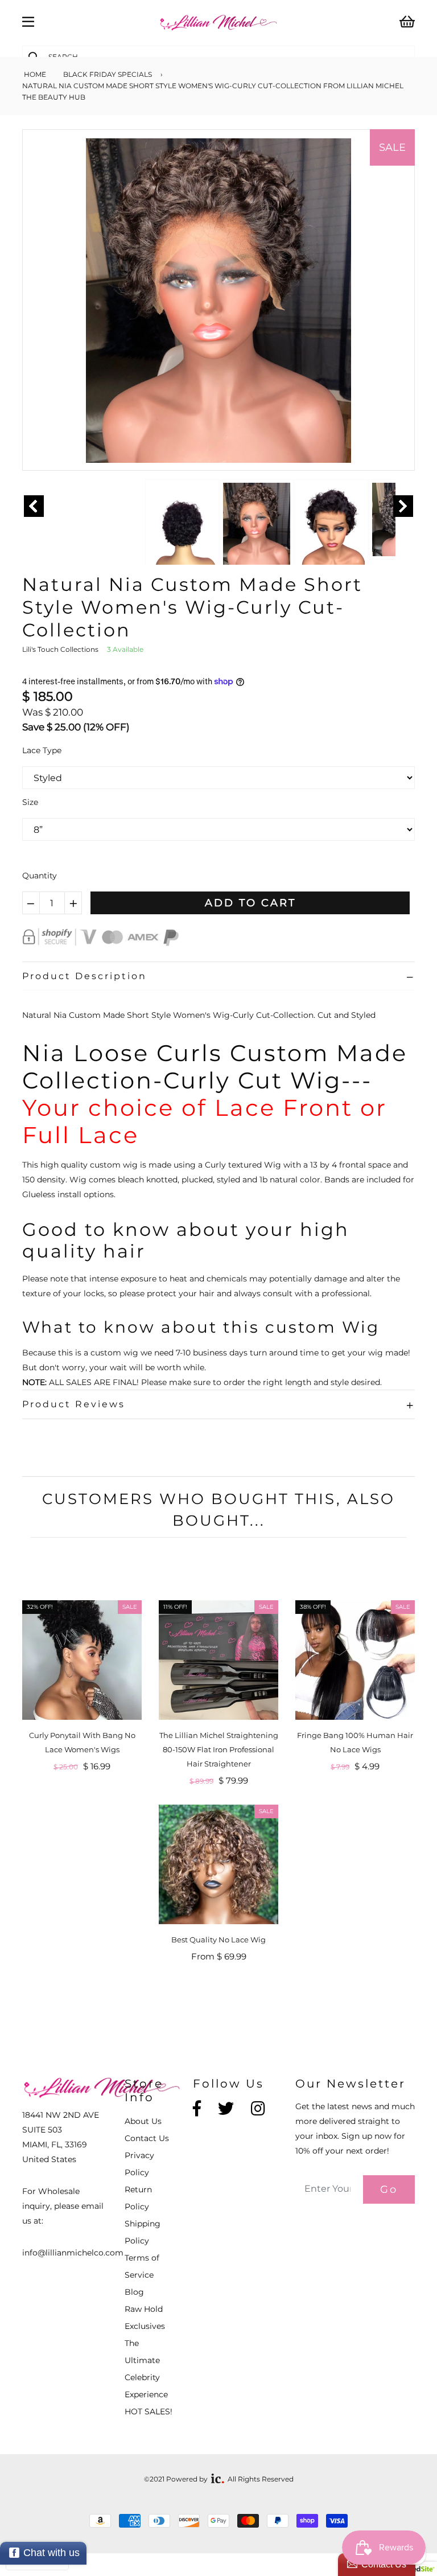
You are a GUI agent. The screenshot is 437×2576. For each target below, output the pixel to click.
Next (403, 506)
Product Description (84, 976)
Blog (134, 2292)
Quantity (40, 876)
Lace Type (42, 750)
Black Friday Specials (108, 74)
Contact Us (147, 2138)
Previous (34, 506)
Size (30, 802)
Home (34, 74)
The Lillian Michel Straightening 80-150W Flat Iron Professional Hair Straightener (219, 1749)
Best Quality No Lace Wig (218, 1940)
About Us (143, 2121)
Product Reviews (74, 1404)
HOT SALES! (149, 2411)
